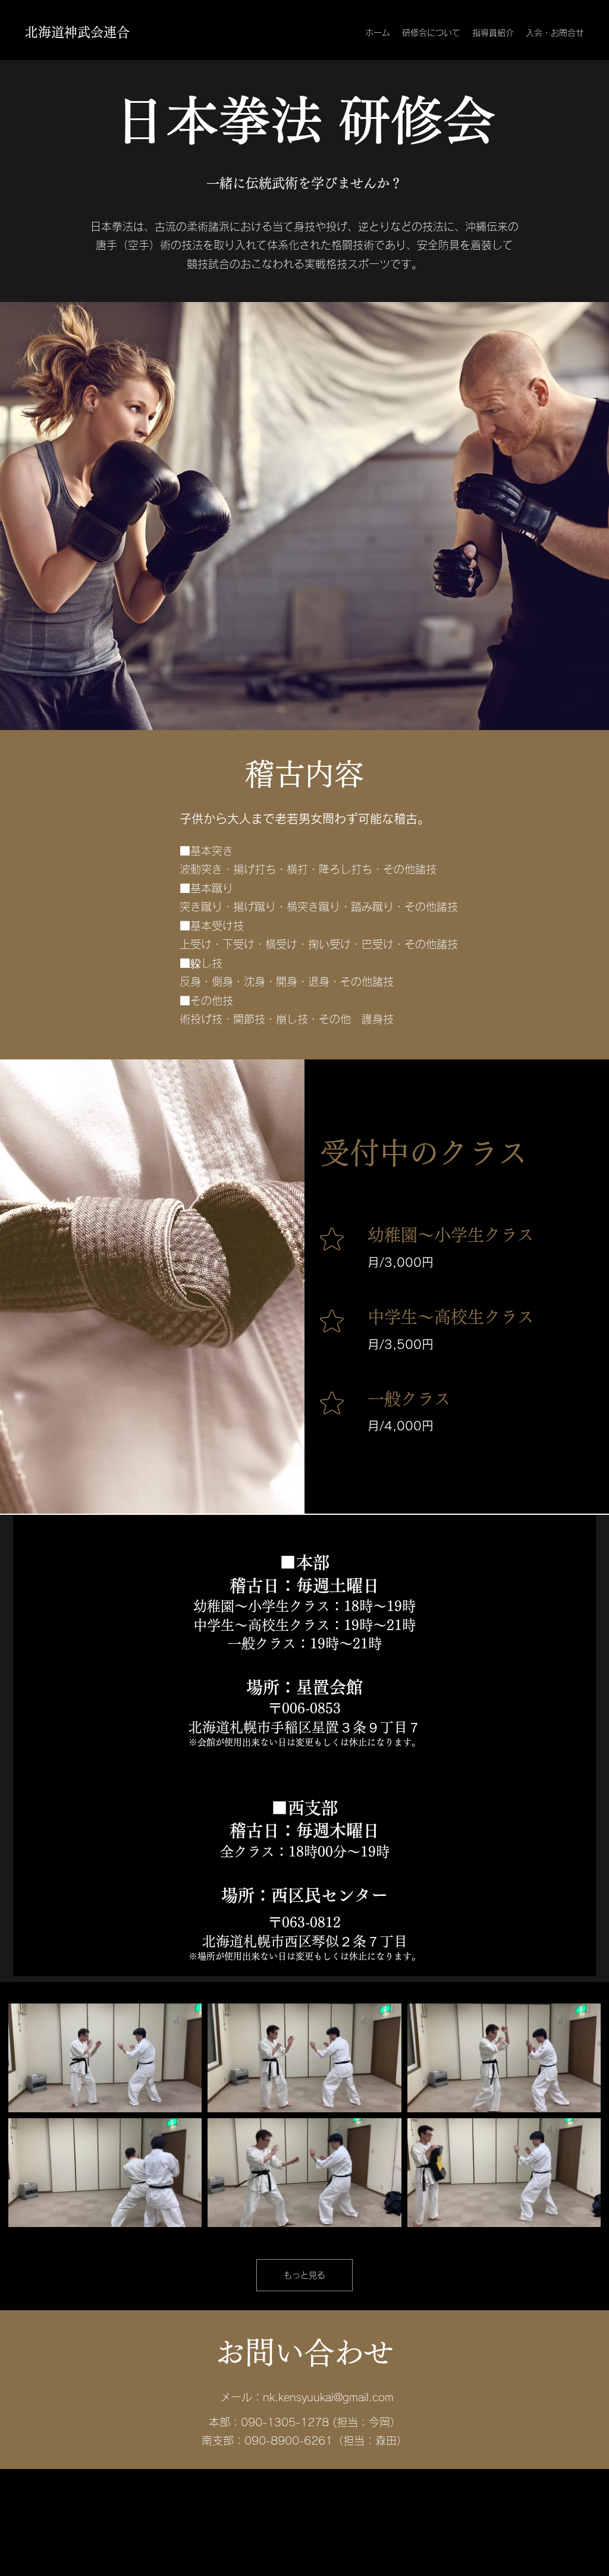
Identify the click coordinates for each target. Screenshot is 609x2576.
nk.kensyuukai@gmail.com (328, 2397)
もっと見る (304, 2275)
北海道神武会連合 (77, 32)
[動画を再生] (105, 2058)
